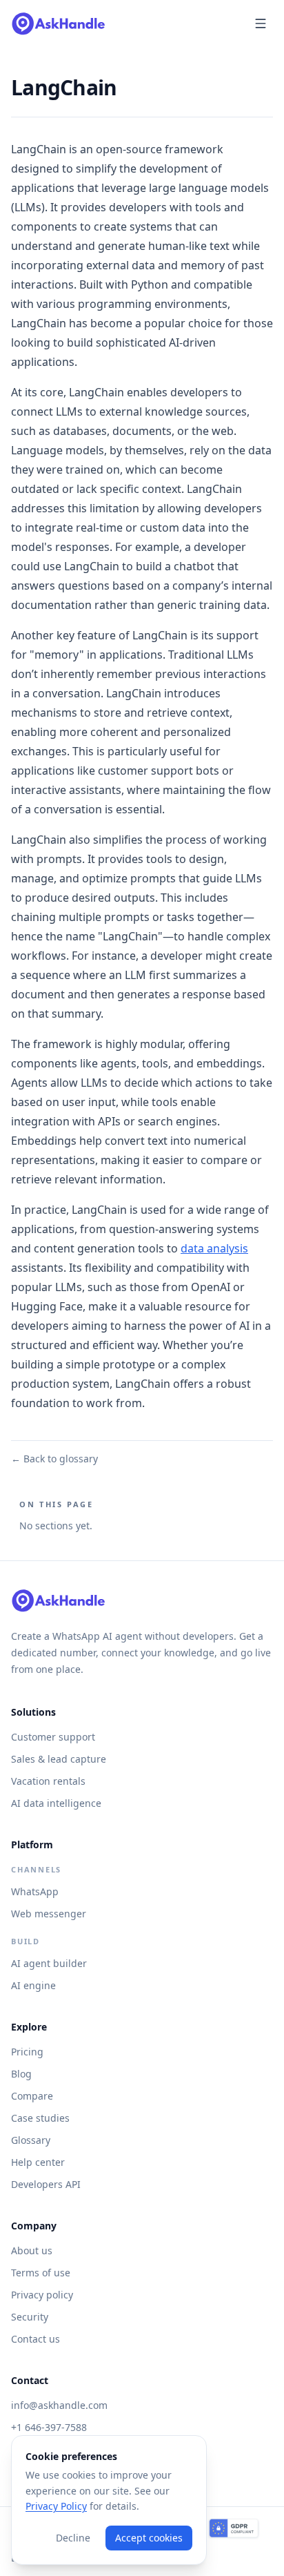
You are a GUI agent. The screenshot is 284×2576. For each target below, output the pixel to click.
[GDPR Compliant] (234, 2529)
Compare (32, 2096)
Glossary (31, 2140)
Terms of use (41, 2273)
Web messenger (49, 1914)
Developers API (46, 2184)
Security (30, 2317)
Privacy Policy (56, 2506)
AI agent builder (49, 1963)
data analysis (214, 1248)
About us (32, 2250)
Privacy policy (42, 2295)
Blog (21, 2074)
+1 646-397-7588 (49, 2427)
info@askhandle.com (59, 2405)
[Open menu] (261, 23)
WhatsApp (35, 1891)
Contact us (35, 2339)
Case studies (40, 2118)
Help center (38, 2162)
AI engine (33, 1985)
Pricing (27, 2052)
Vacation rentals (48, 1781)
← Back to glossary (54, 1459)
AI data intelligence (56, 1803)
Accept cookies (149, 2538)
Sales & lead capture (59, 1759)
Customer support (53, 1737)
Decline (73, 2538)
